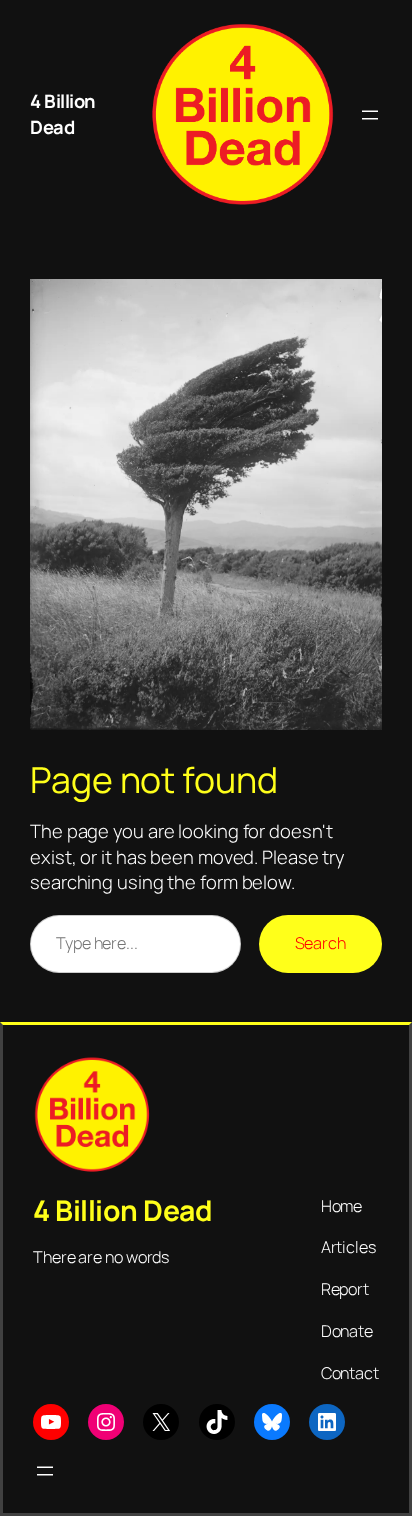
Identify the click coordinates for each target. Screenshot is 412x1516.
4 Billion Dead (62, 114)
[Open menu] (370, 115)
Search (320, 943)
